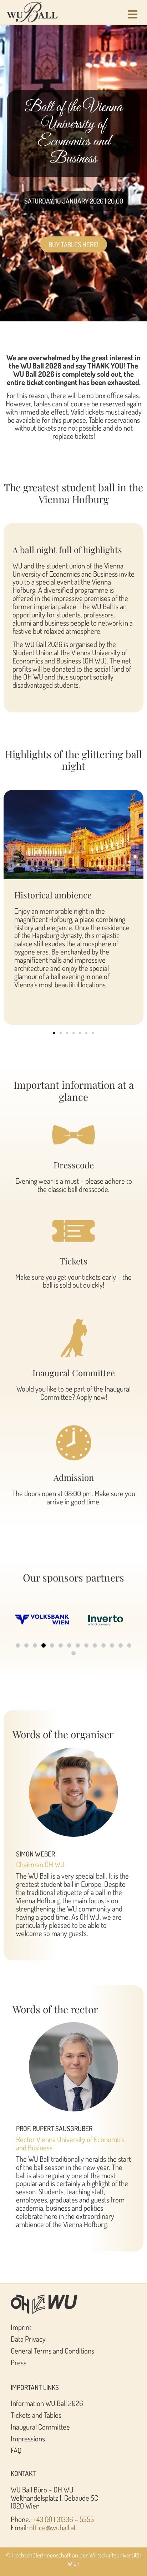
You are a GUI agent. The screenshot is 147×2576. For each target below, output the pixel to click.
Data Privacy (28, 2339)
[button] (54, 1033)
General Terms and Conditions (52, 2351)
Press (19, 2362)
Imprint (21, 2327)
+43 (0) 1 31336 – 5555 (64, 2519)
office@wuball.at (53, 2527)
